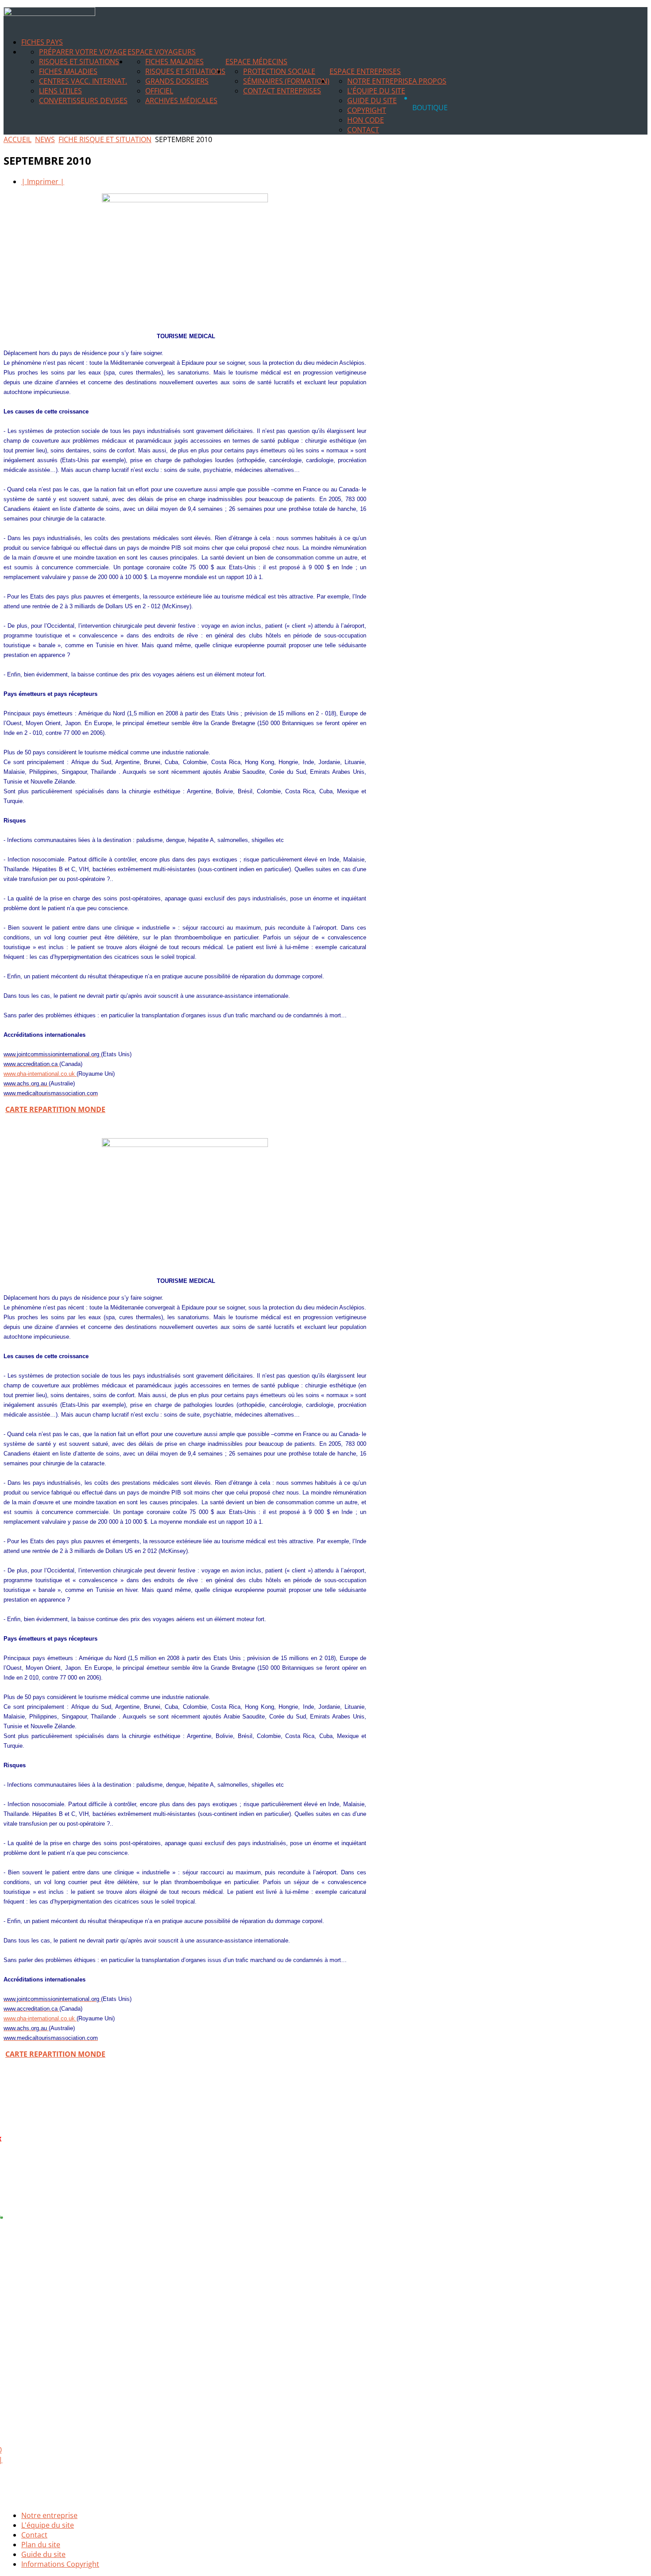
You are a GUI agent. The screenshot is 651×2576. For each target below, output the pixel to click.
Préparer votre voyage (83, 52)
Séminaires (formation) (286, 81)
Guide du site (372, 100)
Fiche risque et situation (105, 139)
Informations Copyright (60, 2564)
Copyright (367, 110)
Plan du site (41, 2545)
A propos (429, 81)
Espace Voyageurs (162, 52)
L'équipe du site (376, 91)
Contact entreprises (282, 91)
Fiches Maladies (68, 71)
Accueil (17, 139)
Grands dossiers (177, 81)
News (45, 139)
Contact (363, 130)
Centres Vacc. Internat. (83, 81)
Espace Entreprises (365, 71)
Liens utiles (60, 91)
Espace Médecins (256, 62)
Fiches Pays (42, 42)
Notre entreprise (380, 81)
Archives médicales (181, 100)
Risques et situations (79, 62)
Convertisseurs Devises (83, 100)
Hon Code (366, 120)
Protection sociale (279, 71)
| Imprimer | (43, 182)
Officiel (159, 91)
